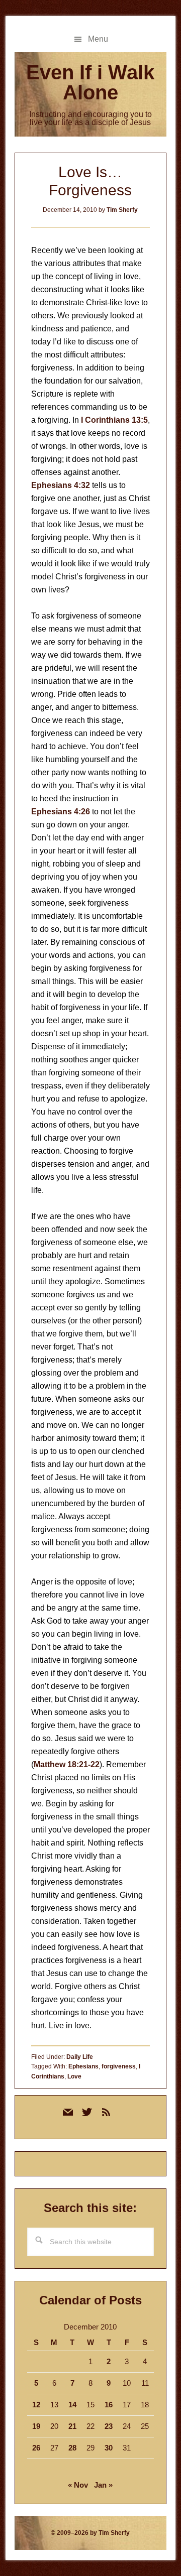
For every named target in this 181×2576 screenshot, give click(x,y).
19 (36, 2426)
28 (72, 2448)
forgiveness (119, 2066)
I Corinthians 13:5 (114, 420)
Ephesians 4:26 (61, 812)
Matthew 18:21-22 (67, 1764)
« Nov (78, 2485)
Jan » (103, 2485)
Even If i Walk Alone (90, 82)
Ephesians (83, 2066)
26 (36, 2448)
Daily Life (80, 2057)
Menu (98, 39)
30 (109, 2448)
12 (36, 2405)
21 (72, 2426)
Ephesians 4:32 (61, 485)
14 (72, 2405)
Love (74, 2076)
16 (109, 2405)
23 (109, 2426)
